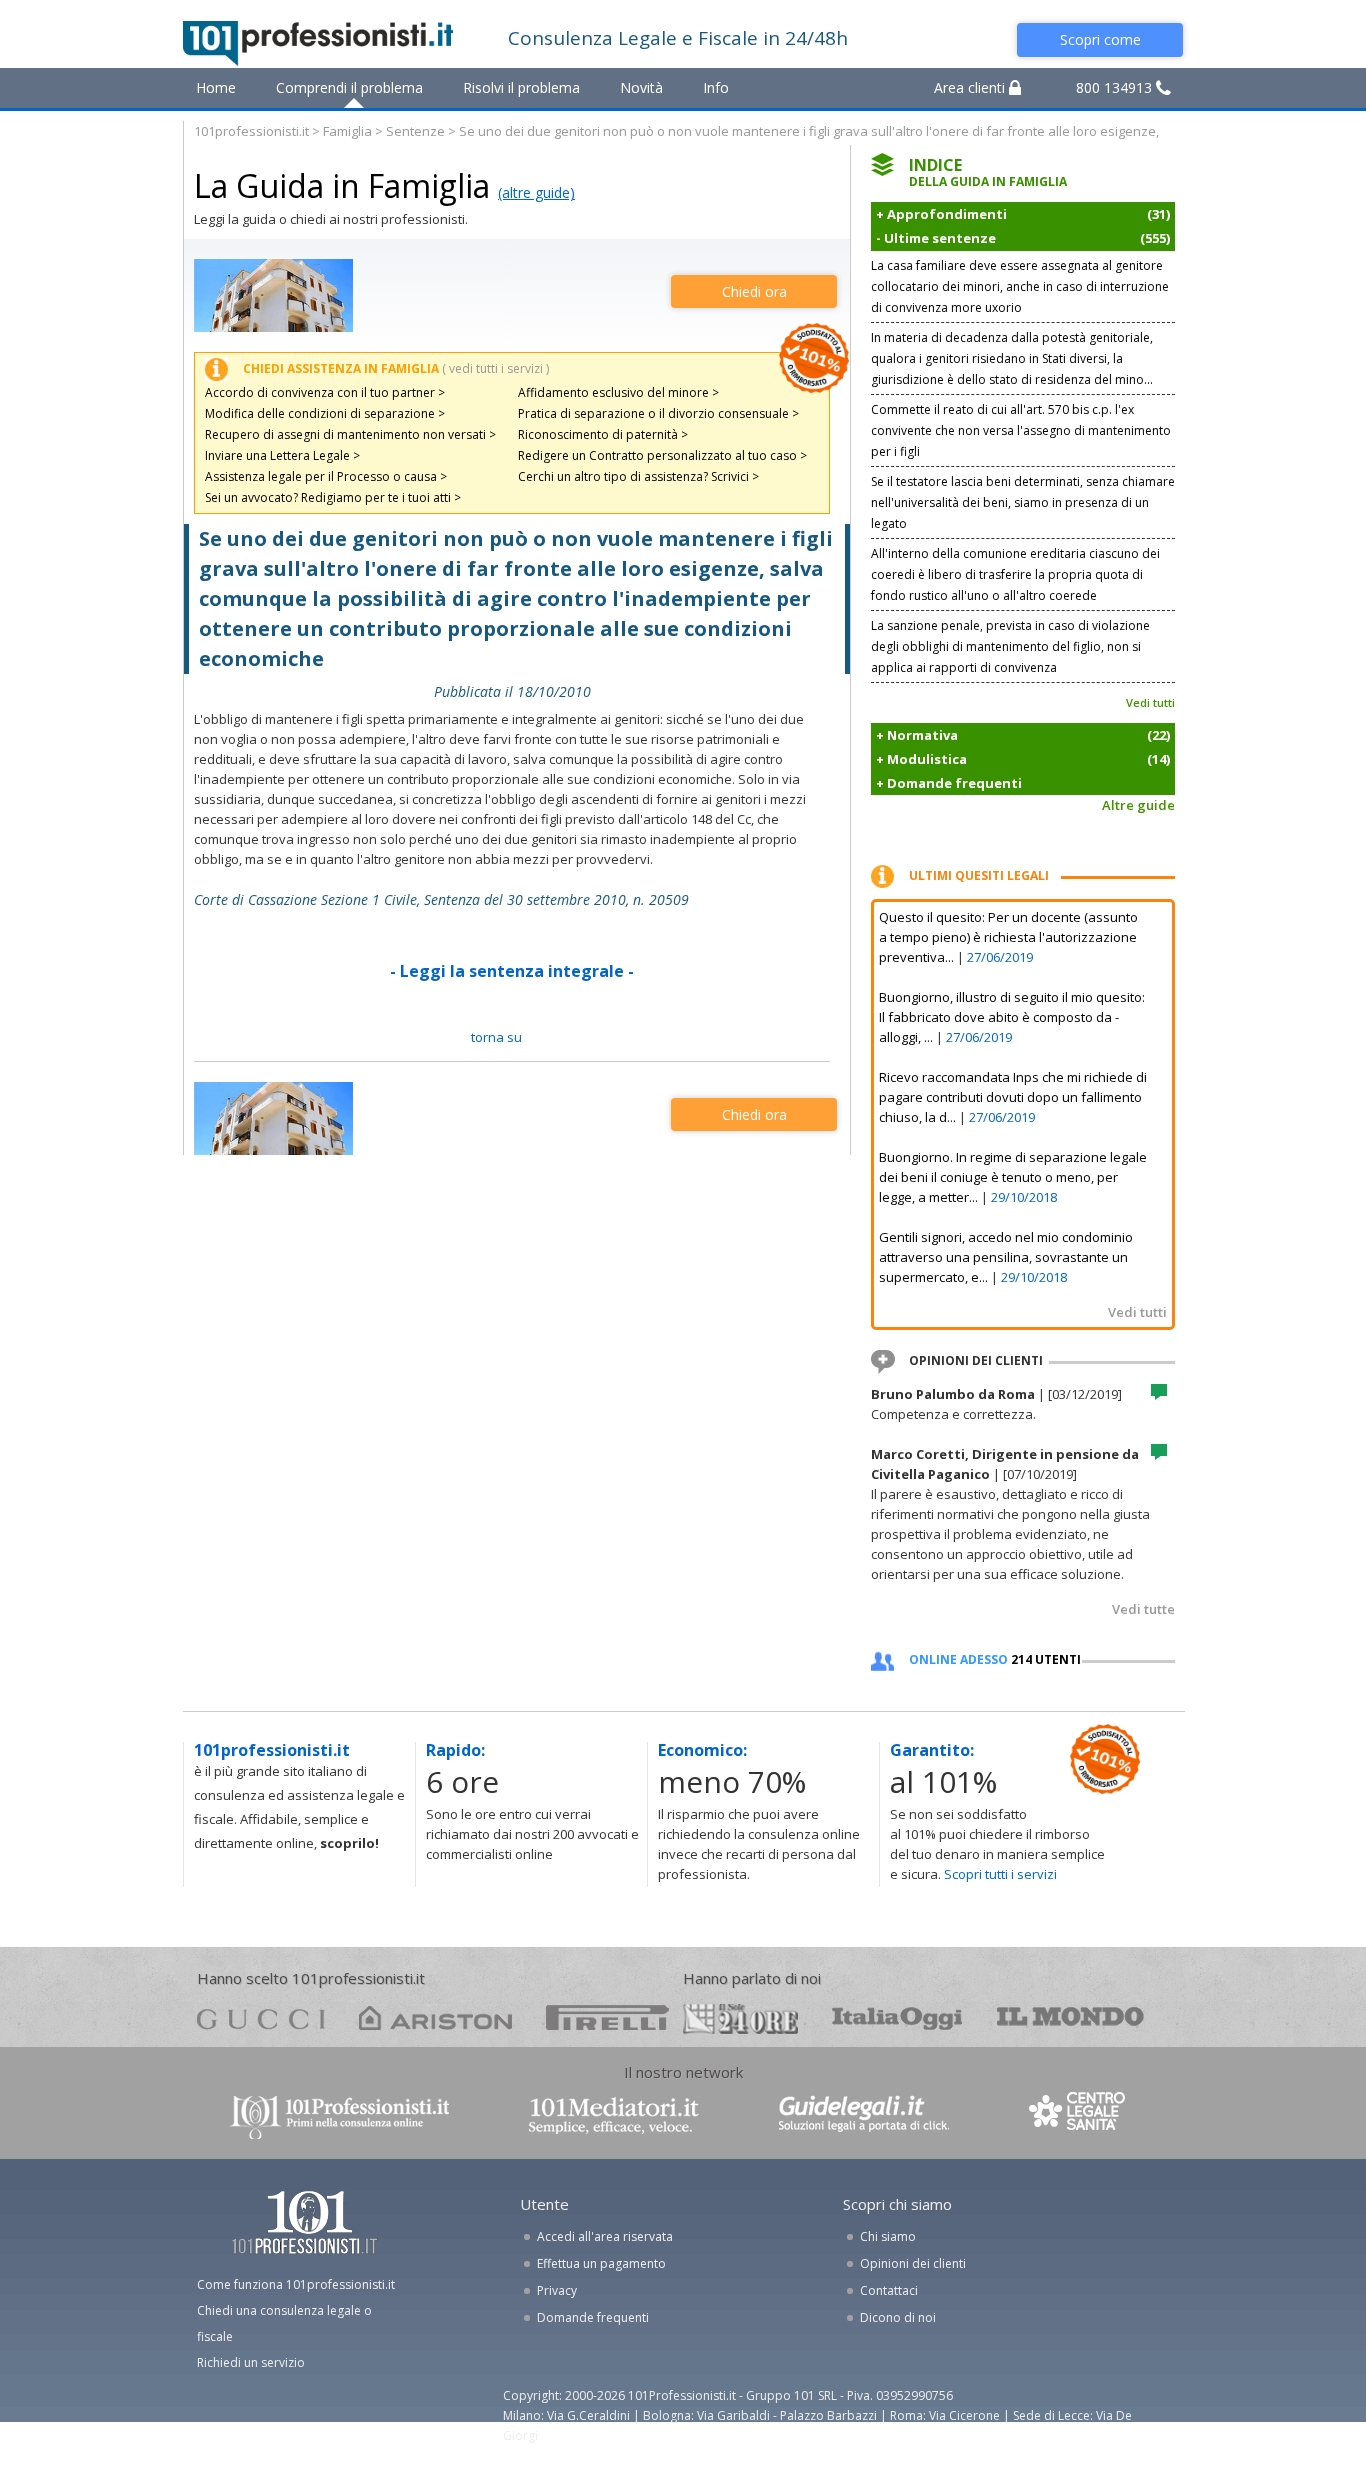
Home (216, 87)
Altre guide (1138, 805)
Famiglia (347, 131)
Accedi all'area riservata (605, 2236)
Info (716, 87)
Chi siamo (888, 2236)
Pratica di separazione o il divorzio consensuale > (658, 413)
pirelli (607, 2017)
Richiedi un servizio (251, 2362)
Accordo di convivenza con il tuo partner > (325, 392)
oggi (897, 2017)
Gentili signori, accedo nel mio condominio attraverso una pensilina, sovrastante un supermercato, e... (1006, 1257)
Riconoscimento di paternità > (603, 434)
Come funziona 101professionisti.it (296, 2284)
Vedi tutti (1150, 702)
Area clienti (971, 87)
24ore (740, 2019)
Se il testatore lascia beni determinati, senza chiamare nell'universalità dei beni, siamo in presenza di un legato (1023, 502)
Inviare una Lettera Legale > (282, 455)
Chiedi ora (754, 291)
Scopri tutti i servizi (1000, 1874)
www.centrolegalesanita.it (1079, 2115)
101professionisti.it (251, 131)
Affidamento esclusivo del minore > (618, 392)
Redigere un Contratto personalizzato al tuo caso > (662, 455)
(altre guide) (536, 192)
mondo (1070, 2017)
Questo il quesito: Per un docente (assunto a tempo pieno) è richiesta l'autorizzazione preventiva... (1008, 937)
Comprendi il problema (349, 87)
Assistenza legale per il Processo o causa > (326, 476)
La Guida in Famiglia (342, 185)
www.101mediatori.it (614, 2115)
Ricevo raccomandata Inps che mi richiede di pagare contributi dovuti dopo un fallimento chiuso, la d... (1013, 1097)
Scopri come (1100, 39)
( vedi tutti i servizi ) (495, 368)
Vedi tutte (1143, 1609)
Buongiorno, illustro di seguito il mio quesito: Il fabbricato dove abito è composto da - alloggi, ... (1012, 1017)
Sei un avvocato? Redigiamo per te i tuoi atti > (333, 497)
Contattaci (889, 2290)
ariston (435, 2017)
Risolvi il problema (521, 87)
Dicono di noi (898, 2317)
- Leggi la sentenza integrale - (512, 971)
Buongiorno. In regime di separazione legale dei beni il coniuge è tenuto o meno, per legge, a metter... (1013, 1177)
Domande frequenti (593, 2317)
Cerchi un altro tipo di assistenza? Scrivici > (638, 476)
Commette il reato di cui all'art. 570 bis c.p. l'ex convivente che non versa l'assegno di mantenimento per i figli (1021, 430)
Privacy (557, 2290)
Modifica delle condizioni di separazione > (325, 413)
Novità (641, 87)
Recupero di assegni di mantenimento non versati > (350, 434)
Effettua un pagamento (601, 2263)
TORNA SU (496, 1037)
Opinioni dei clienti (913, 2263)
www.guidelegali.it (864, 2115)
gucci (261, 2017)
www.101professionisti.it (339, 2115)
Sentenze (415, 131)
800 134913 (1116, 87)
